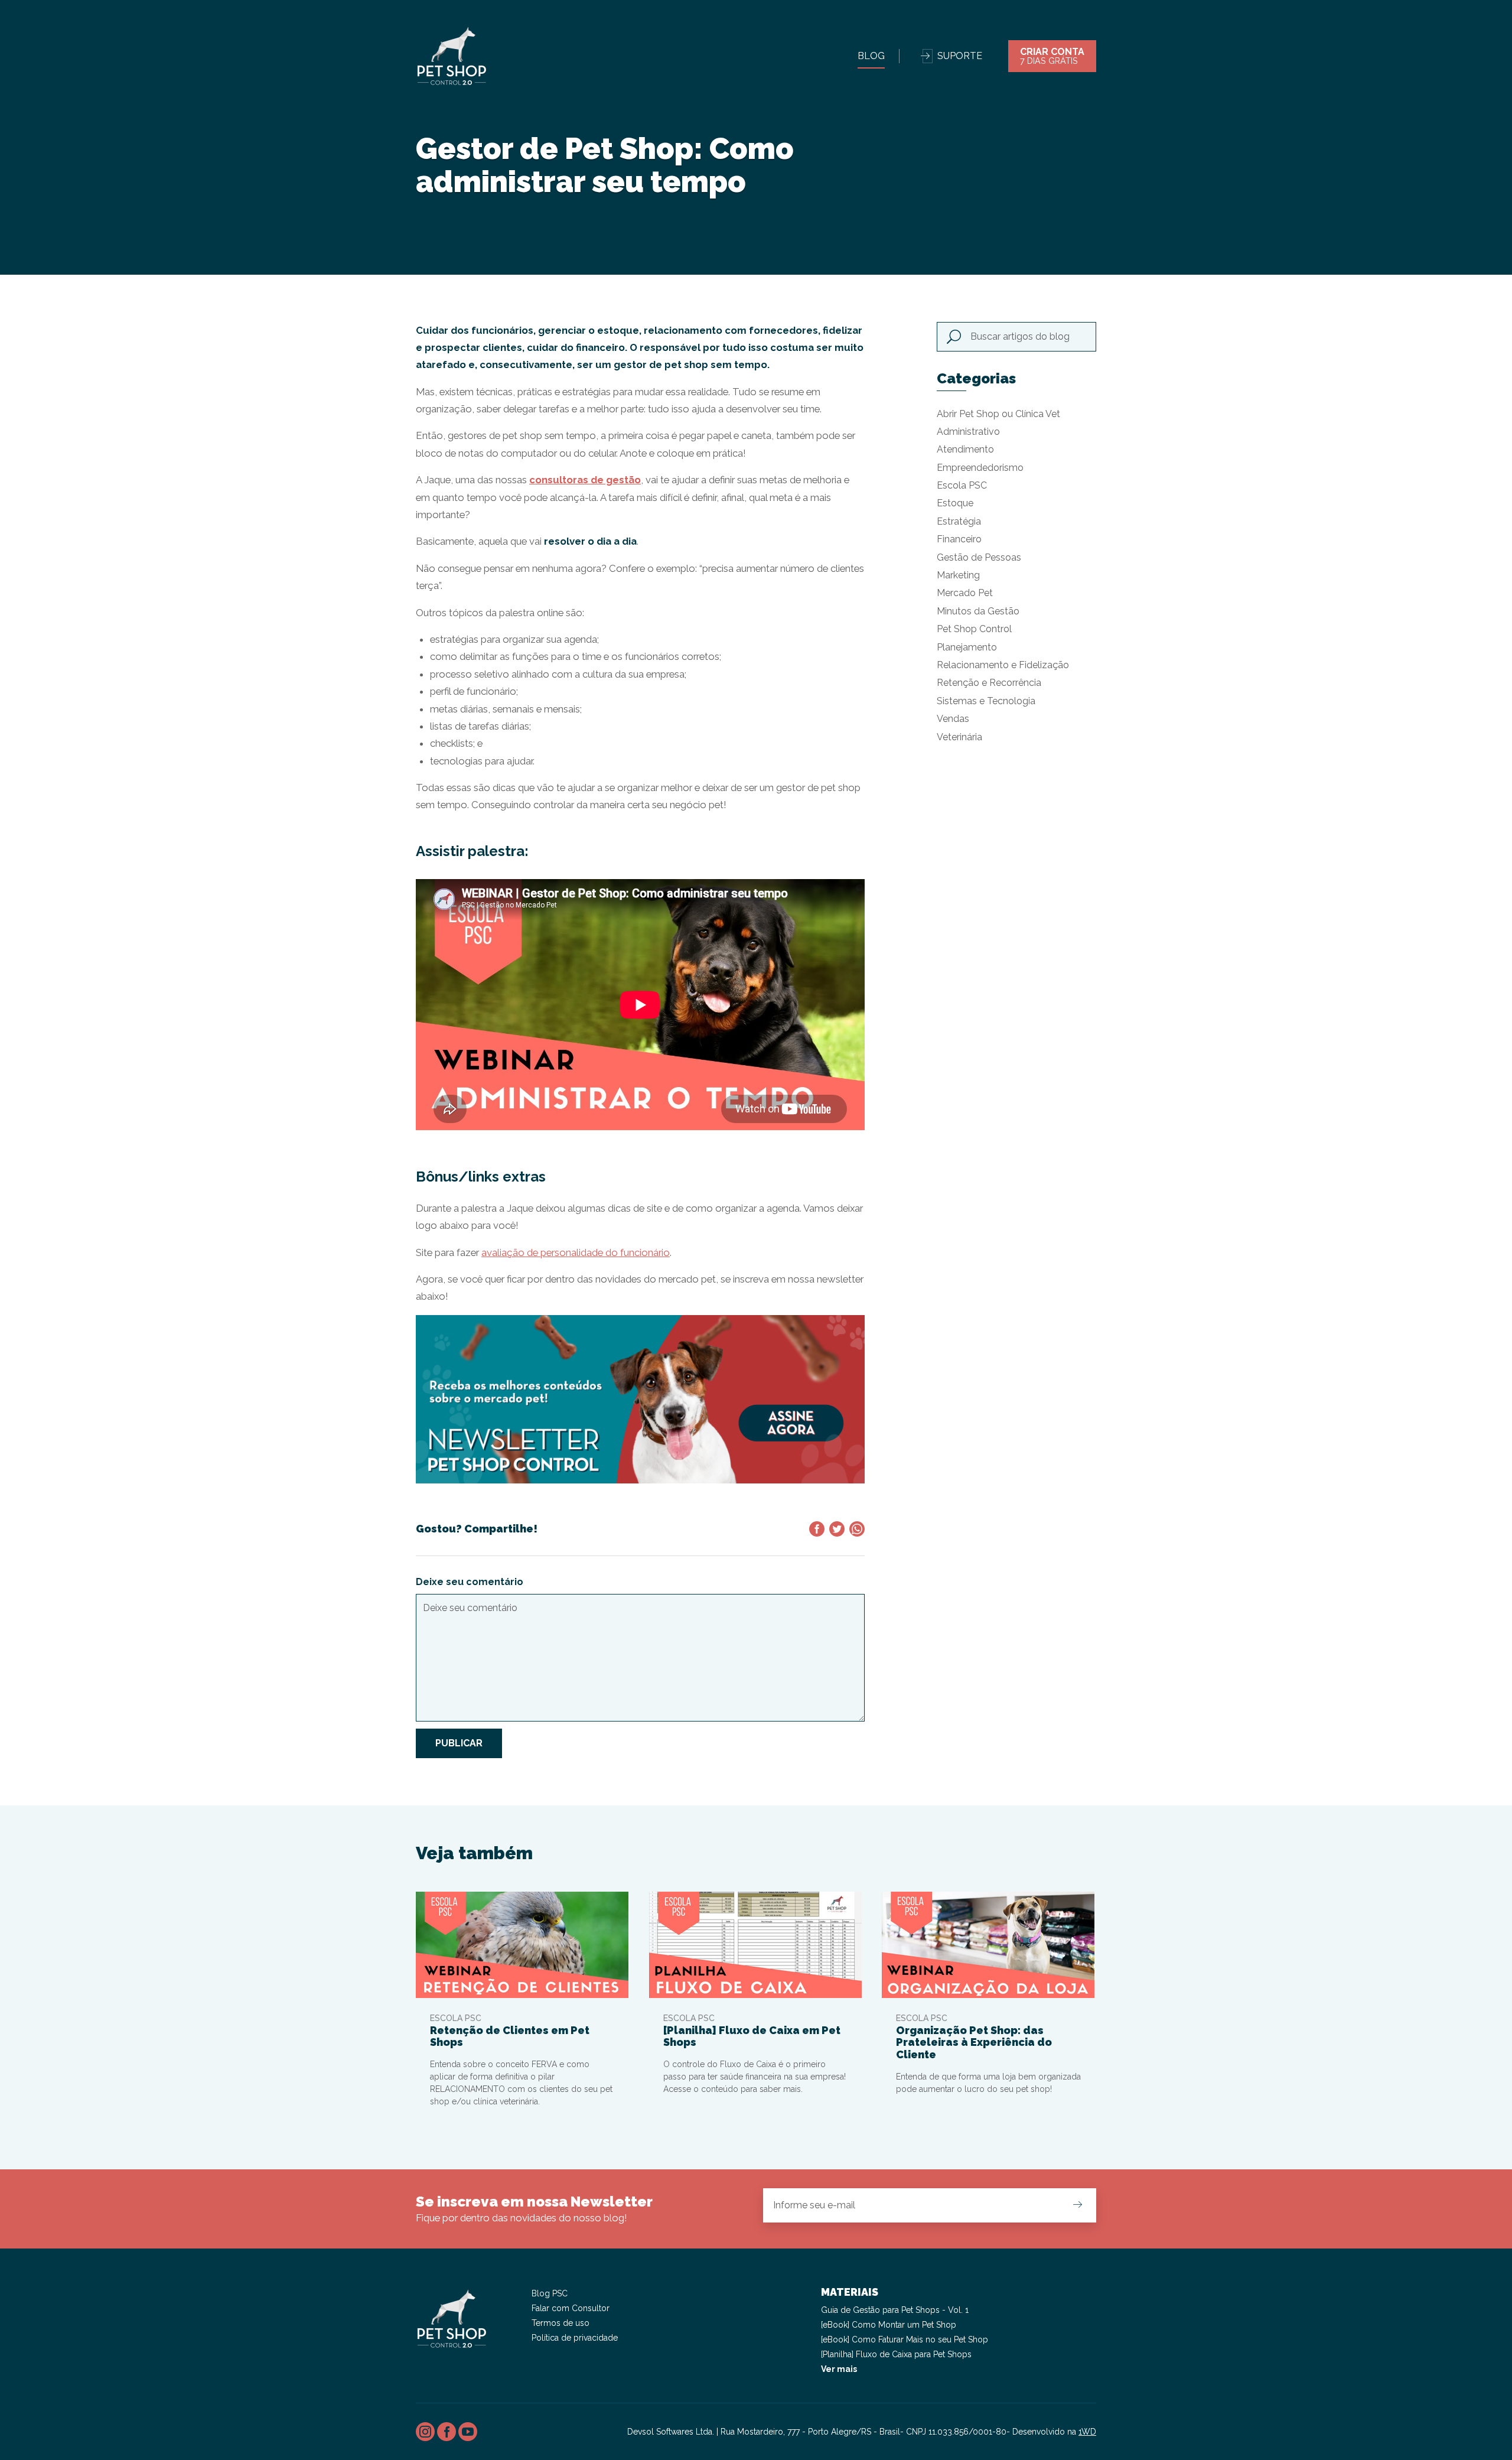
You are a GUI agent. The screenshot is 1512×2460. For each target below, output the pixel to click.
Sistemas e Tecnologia (986, 701)
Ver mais (839, 2369)
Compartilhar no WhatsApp (857, 1529)
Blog (871, 56)
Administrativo (968, 432)
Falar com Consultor (571, 2308)
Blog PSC (550, 2293)
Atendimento (965, 449)
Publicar (459, 1743)
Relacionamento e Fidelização (1003, 665)
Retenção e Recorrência (989, 683)
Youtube (468, 2432)
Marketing (958, 575)
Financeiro (959, 539)
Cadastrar (1077, 2205)
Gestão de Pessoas (979, 557)
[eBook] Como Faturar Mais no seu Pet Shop (905, 2339)
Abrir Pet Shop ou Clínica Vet (998, 414)
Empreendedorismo (980, 468)
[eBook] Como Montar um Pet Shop (889, 2325)
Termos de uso (561, 2323)
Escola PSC (962, 485)
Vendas (953, 719)
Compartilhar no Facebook (817, 1529)
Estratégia (959, 521)
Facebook (447, 2432)
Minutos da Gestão (978, 611)
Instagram (425, 2432)
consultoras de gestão (585, 480)
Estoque (955, 503)
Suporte (960, 56)
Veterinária (959, 737)
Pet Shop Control (974, 629)
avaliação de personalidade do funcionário (576, 1252)
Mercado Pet (965, 593)
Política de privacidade (575, 2338)
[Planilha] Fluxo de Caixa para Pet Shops (896, 2354)
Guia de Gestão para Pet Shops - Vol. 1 (895, 2310)
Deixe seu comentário (470, 1582)
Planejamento (967, 647)
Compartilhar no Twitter (837, 1529)
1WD (1087, 2432)
